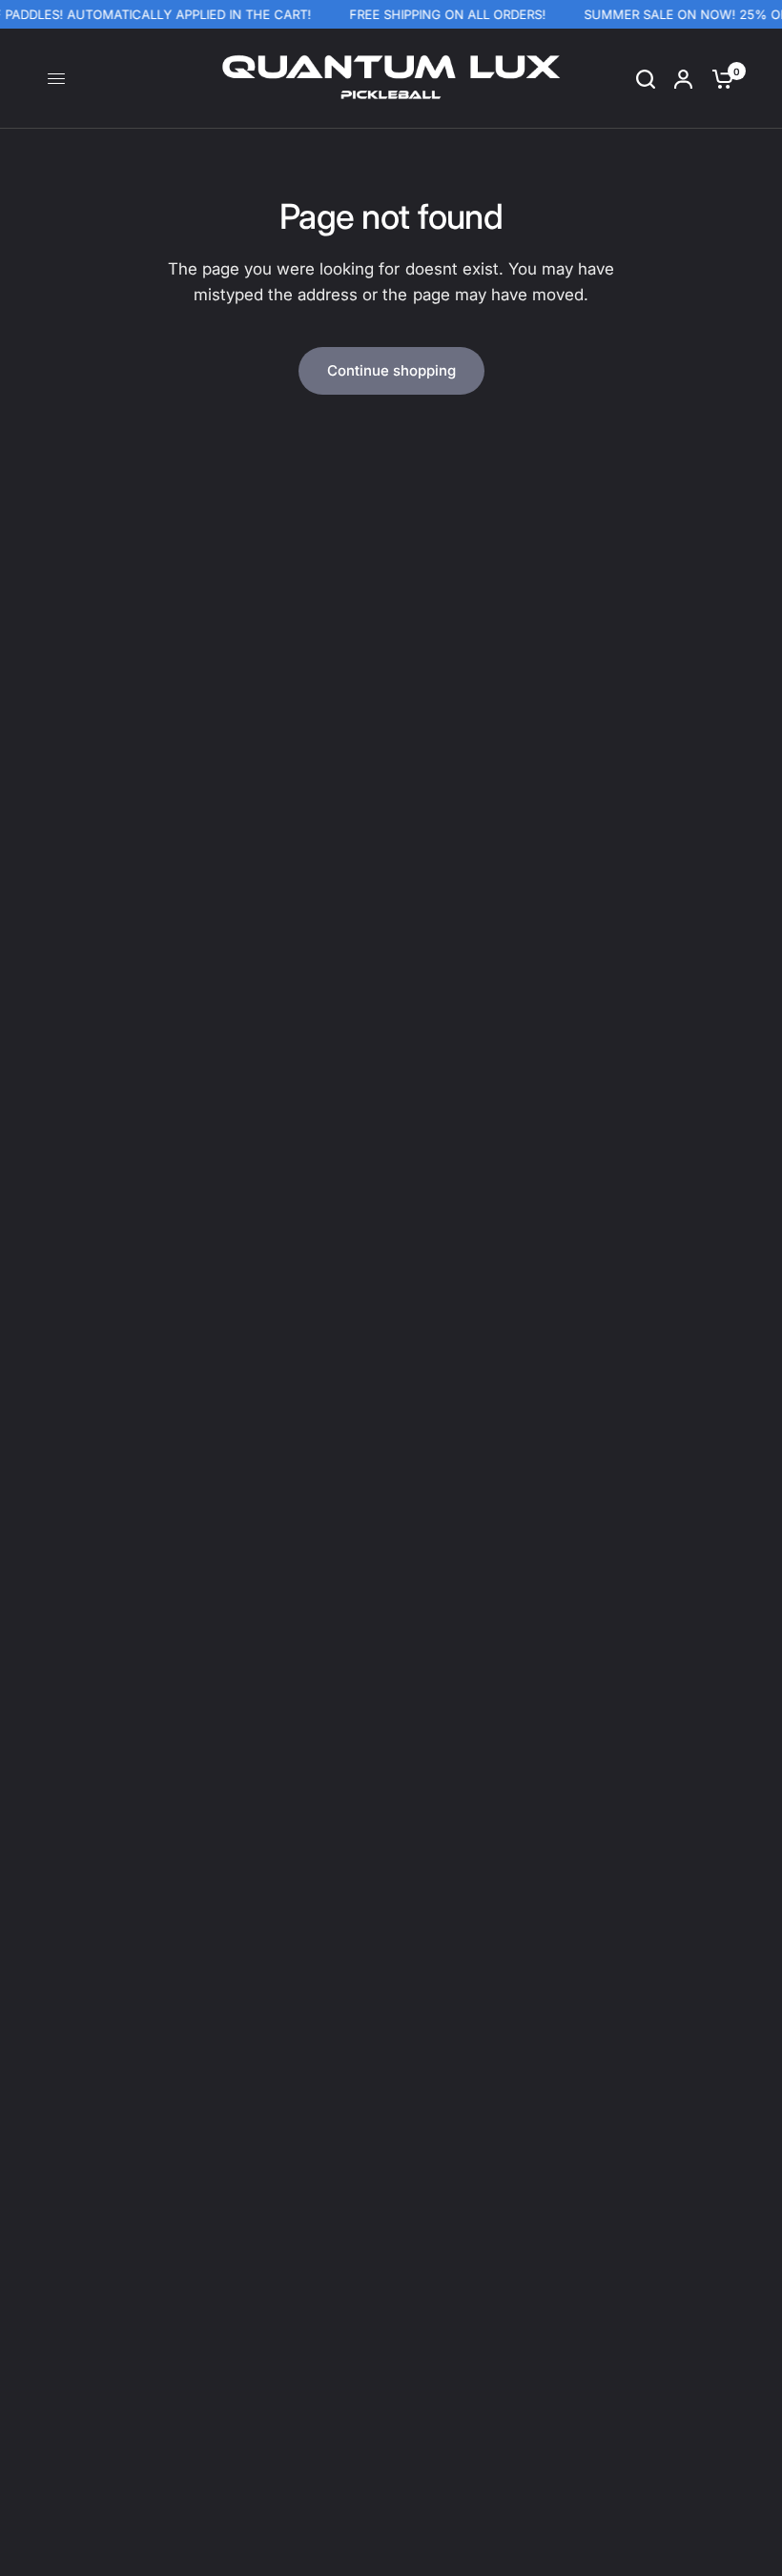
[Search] (646, 79)
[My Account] (683, 79)
